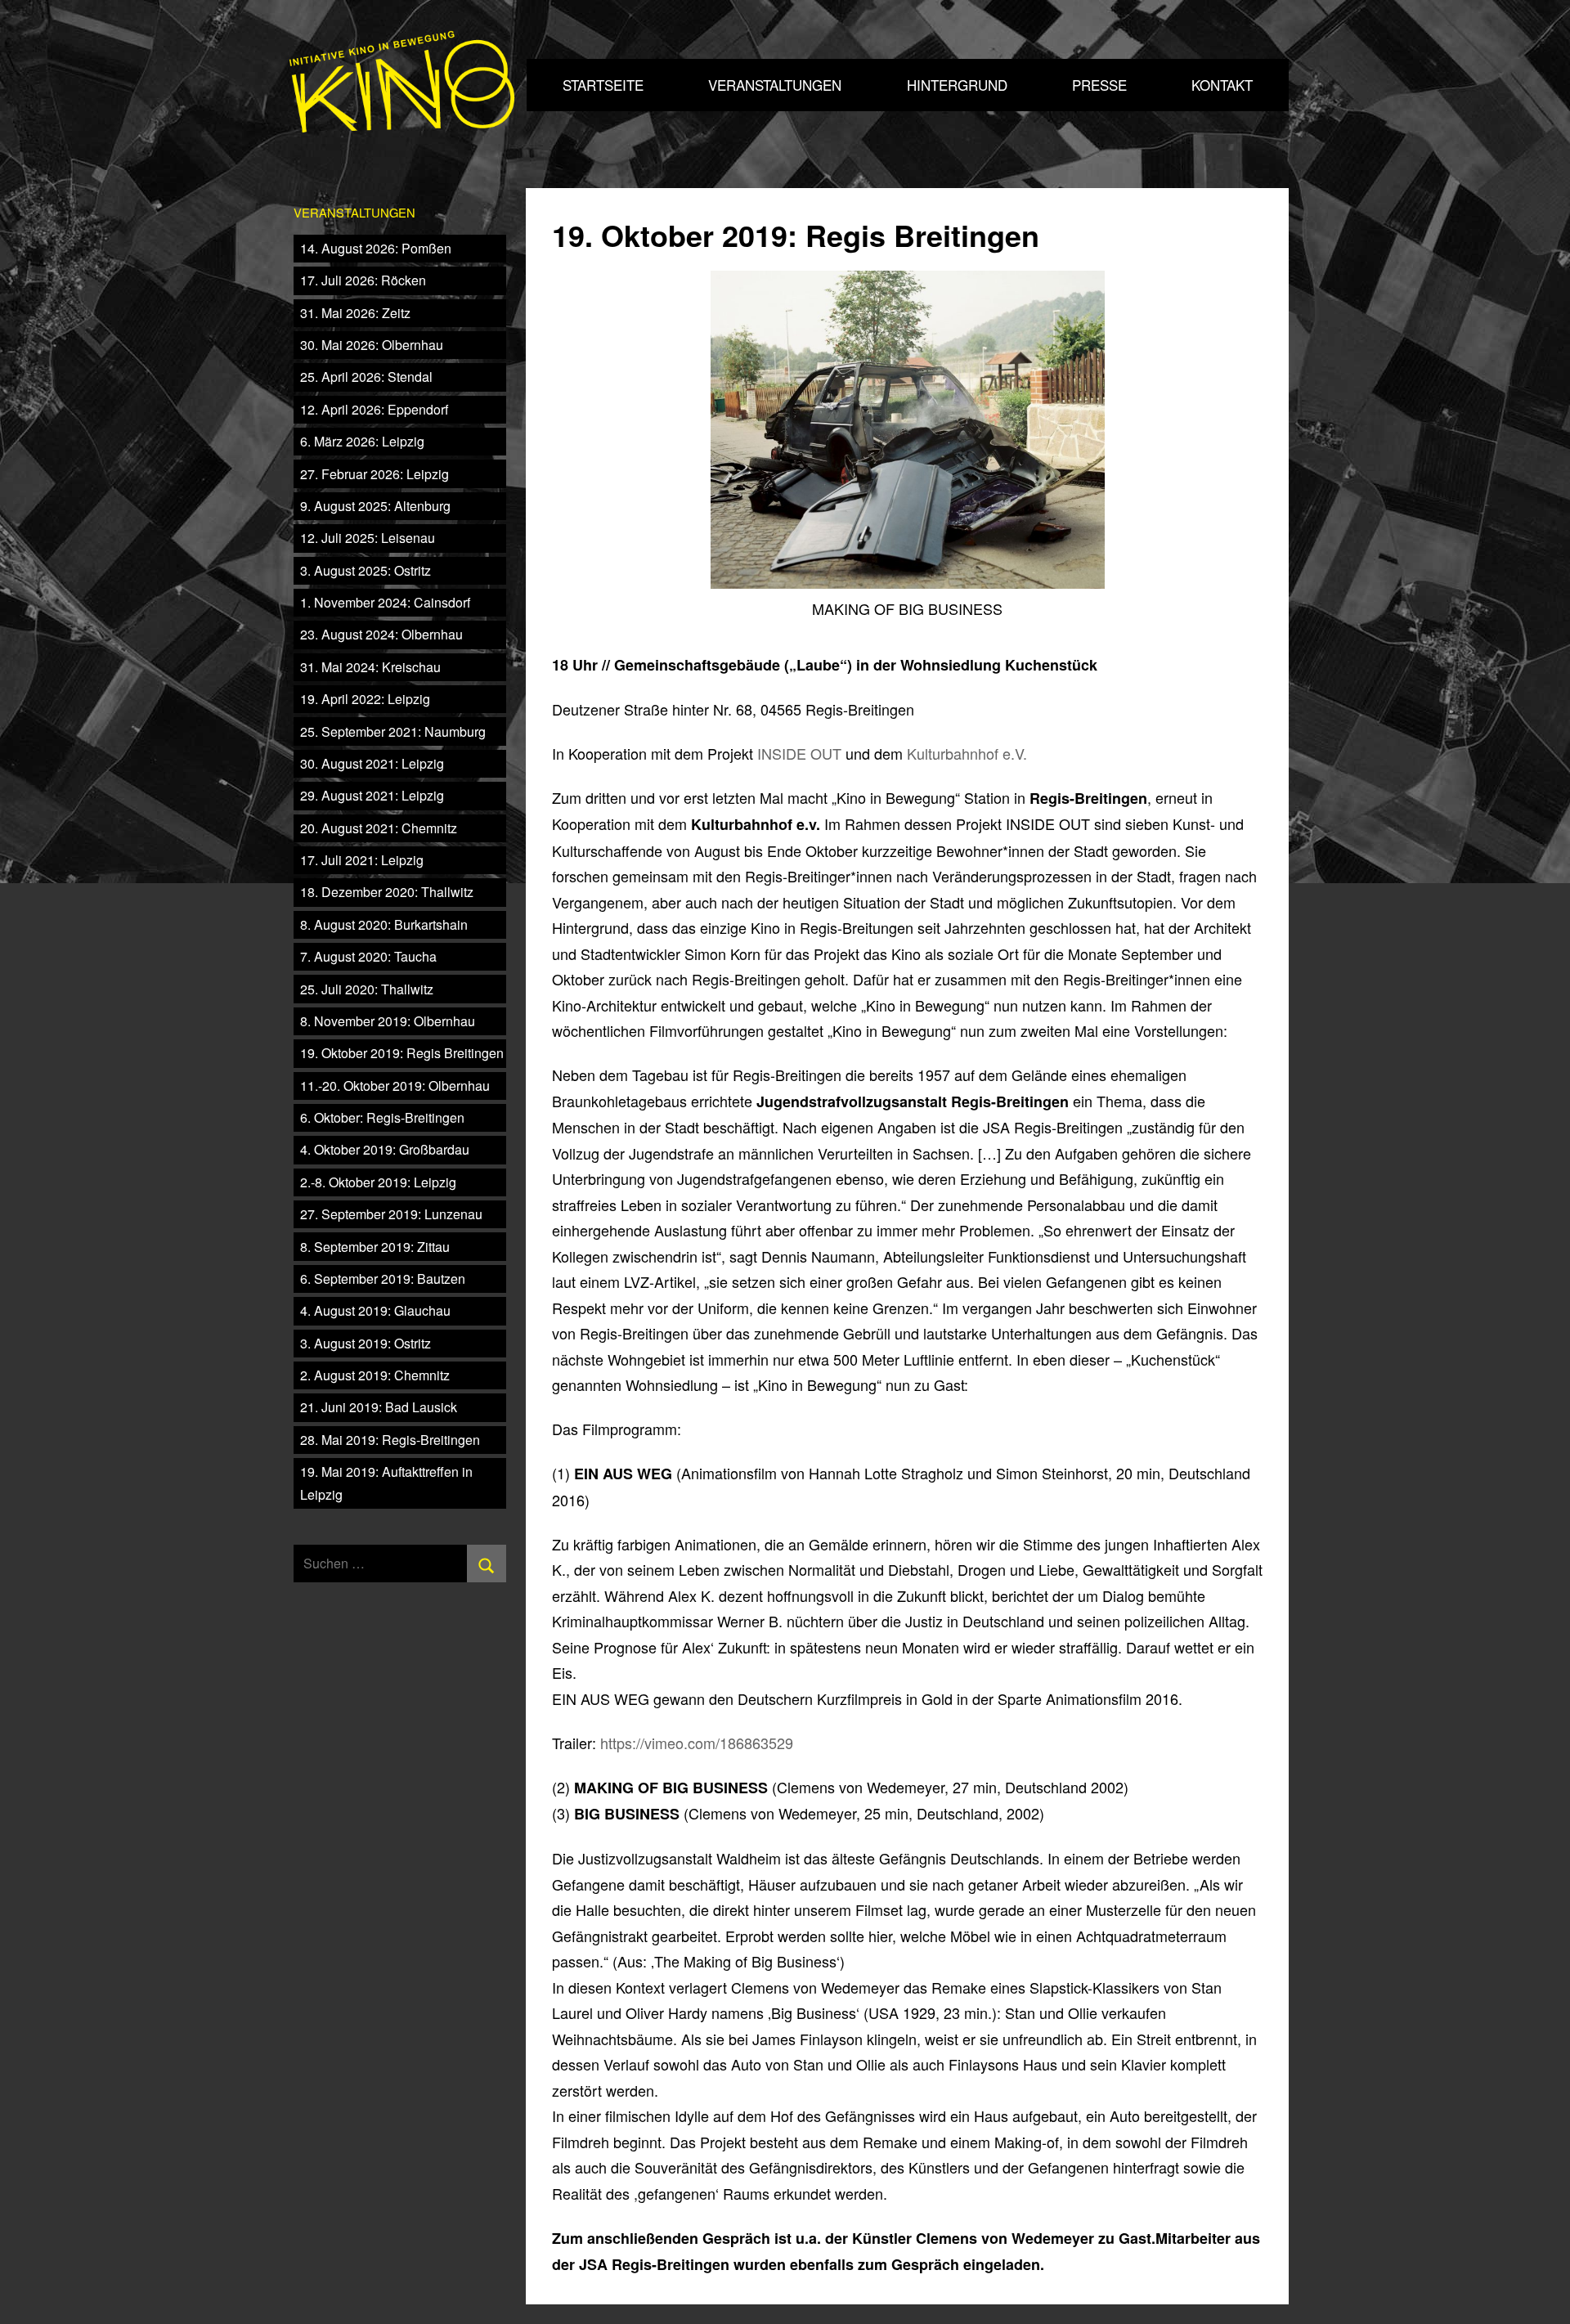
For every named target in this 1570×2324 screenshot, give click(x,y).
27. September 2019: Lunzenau (391, 1214)
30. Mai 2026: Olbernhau (372, 345)
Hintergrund (957, 85)
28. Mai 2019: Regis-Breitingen (390, 1440)
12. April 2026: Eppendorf (374, 409)
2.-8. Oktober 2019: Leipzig (378, 1182)
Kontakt (1222, 85)
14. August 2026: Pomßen (376, 248)
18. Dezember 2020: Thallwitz (387, 892)
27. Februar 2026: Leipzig (375, 474)
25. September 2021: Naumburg (393, 731)
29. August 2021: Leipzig (372, 795)
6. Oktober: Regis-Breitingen (382, 1117)
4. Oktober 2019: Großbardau (385, 1149)
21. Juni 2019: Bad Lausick (379, 1407)
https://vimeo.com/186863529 (697, 1743)
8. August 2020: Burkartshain (384, 924)
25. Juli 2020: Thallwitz (367, 989)
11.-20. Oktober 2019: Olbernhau (395, 1086)
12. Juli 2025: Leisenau (368, 538)
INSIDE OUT (799, 753)
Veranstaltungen (775, 85)
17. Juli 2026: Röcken (363, 280)
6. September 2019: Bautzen (383, 1279)
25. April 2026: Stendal (366, 377)
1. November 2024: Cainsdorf (385, 602)
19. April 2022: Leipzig (365, 699)
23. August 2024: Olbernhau (381, 634)
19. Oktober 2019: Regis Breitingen (402, 1053)
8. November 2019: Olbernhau (388, 1021)
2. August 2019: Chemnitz (375, 1375)
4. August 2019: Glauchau (375, 1310)
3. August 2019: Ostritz (366, 1343)
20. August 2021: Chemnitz (379, 828)
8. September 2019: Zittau (375, 1247)
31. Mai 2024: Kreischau (370, 667)
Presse (1099, 85)
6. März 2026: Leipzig (362, 441)
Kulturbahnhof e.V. (967, 753)
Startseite (603, 85)
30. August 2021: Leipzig (372, 763)
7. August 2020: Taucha (368, 956)
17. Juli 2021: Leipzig (362, 860)
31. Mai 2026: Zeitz (355, 313)
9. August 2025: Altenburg (375, 506)
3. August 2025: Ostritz (366, 570)
